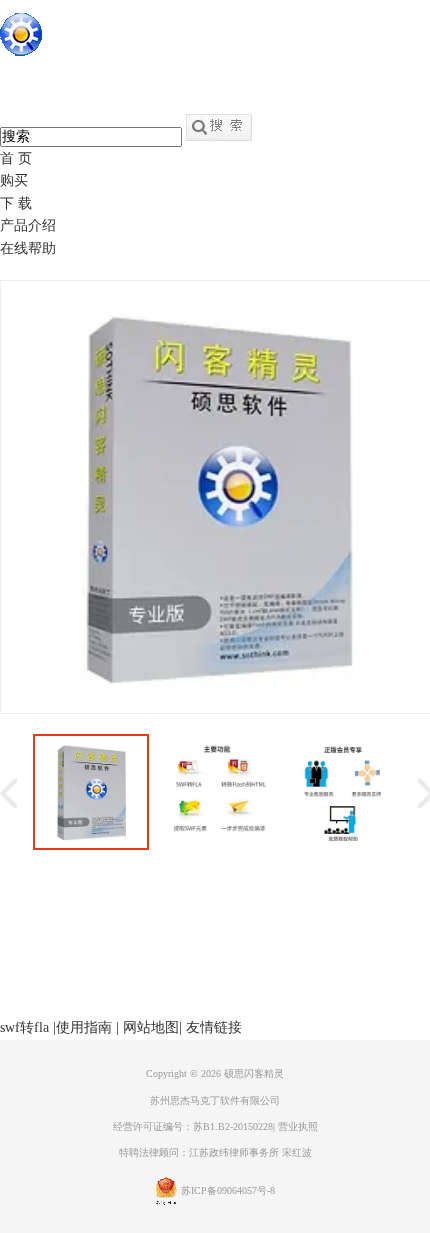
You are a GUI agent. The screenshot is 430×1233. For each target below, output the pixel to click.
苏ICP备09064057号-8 (228, 1190)
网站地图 (151, 1027)
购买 (14, 180)
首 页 (16, 158)
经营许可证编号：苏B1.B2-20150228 (193, 1126)
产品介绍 (28, 225)
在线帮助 (28, 248)
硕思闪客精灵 (254, 1073)
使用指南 (84, 1027)
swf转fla (24, 1027)
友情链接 (214, 1027)
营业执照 (298, 1126)
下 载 (16, 203)
